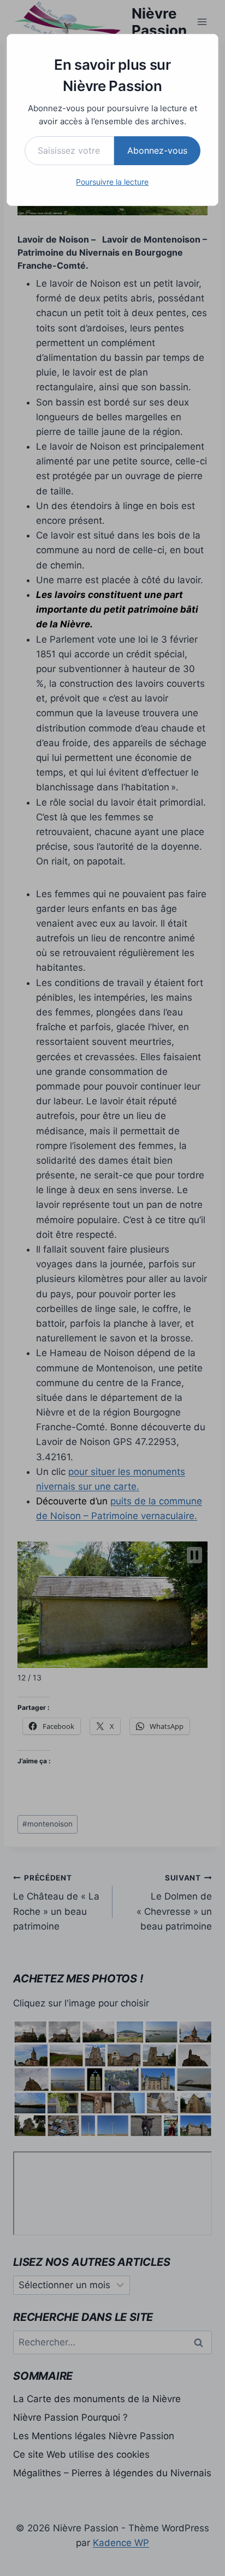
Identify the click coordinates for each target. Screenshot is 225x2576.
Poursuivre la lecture (112, 182)
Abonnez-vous (157, 150)
